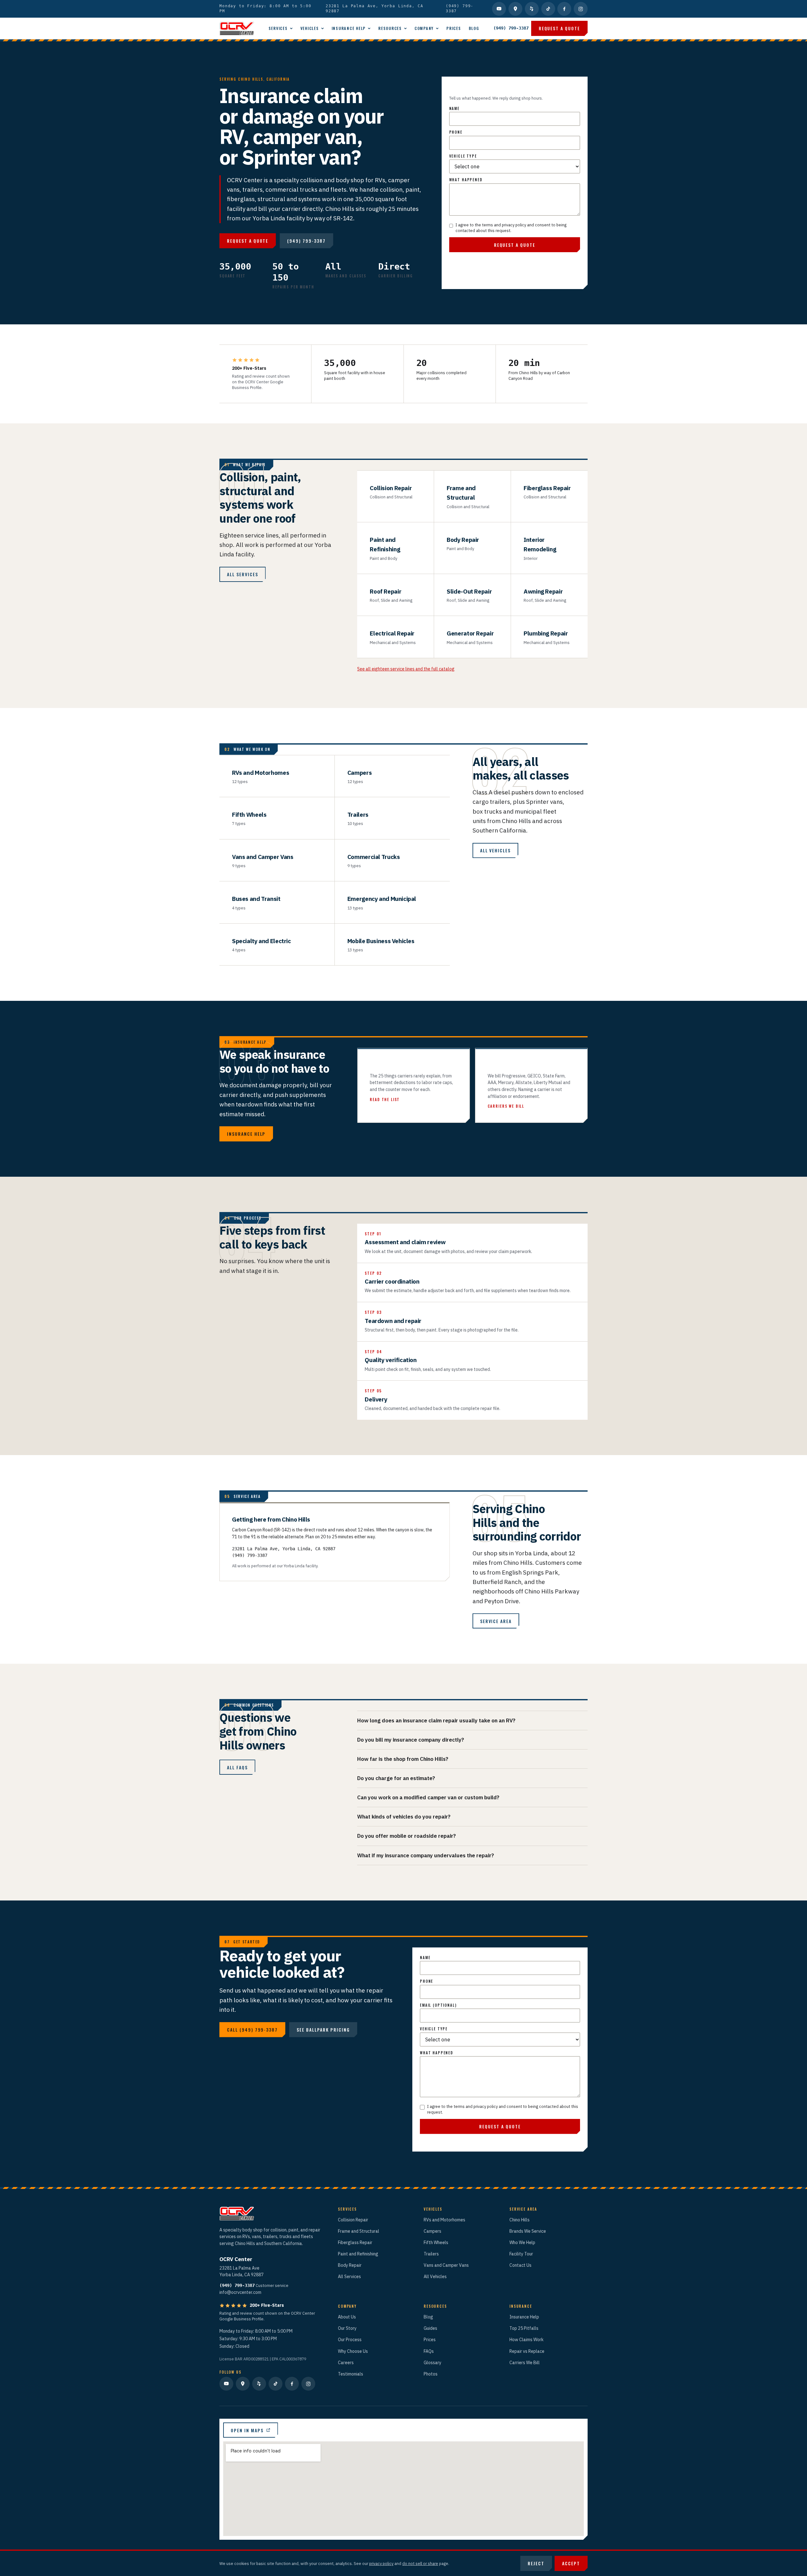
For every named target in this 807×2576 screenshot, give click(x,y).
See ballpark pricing (323, 2030)
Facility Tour (521, 2254)
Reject (536, 2563)
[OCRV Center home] (237, 28)
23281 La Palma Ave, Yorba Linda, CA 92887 (374, 9)
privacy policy (381, 2563)
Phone (456, 132)
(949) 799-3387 (460, 9)
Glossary (433, 2363)
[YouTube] (499, 9)
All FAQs (237, 1767)
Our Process (350, 2340)
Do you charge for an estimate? (396, 1778)
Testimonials (351, 2374)
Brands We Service (528, 2231)
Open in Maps (247, 2430)
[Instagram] (581, 9)
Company (424, 28)
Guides (430, 2328)
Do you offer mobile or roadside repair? (406, 1836)
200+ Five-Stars (267, 2305)
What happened (466, 180)
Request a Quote (559, 28)
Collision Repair (353, 2220)
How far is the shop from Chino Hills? (403, 1759)
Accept (571, 2563)
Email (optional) (438, 2005)
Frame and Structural (359, 2231)
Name (454, 108)
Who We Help (522, 2242)
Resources (390, 28)
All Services (349, 2277)
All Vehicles (435, 2277)
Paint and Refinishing (358, 2254)
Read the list (385, 1099)
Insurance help (246, 1134)
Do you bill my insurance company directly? (411, 1740)
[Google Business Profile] (515, 9)
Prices (454, 28)
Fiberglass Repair (355, 2242)
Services (278, 28)
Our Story (347, 2328)
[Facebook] (564, 9)
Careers (346, 2363)
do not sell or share (420, 2563)
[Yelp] (532, 9)
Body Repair (350, 2265)
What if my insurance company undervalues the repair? (426, 1855)
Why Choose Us (353, 2351)
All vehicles (496, 850)
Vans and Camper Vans (446, 2265)
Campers (433, 2231)
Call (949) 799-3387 (252, 2030)
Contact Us (520, 2265)
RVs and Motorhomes (444, 2220)
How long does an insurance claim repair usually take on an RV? (436, 1720)
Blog (474, 28)
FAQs (429, 2351)
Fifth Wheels (436, 2242)
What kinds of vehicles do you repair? (404, 1817)
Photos (431, 2374)
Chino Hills (520, 2220)
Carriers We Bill (525, 2363)
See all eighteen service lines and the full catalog (406, 669)
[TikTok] (548, 9)
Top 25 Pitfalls (524, 2328)
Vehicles (310, 28)
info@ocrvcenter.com (240, 2292)
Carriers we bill (506, 1106)
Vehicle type (463, 156)
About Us (347, 2317)
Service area (496, 1621)
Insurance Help (349, 28)
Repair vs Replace (527, 2351)
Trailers (431, 2254)
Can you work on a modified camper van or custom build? (428, 1797)
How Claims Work (526, 2340)
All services (243, 574)
